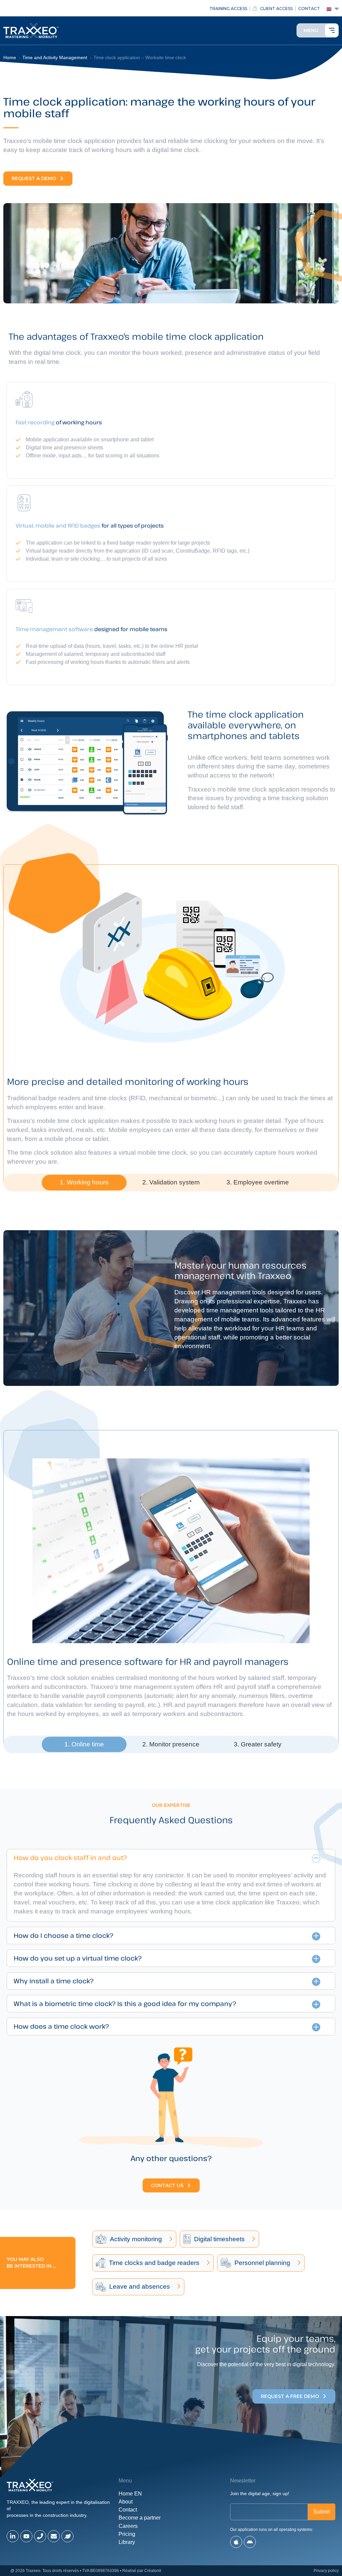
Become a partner (140, 2518)
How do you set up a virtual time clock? (78, 1958)
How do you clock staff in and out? (70, 1857)
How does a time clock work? (61, 2026)
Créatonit (153, 2571)
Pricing (127, 2534)
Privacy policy (326, 2571)
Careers (128, 2526)
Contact (128, 2510)
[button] (84, 1183)
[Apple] (236, 2542)
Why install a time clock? (54, 1981)
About (126, 2502)
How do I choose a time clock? (63, 1935)
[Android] (250, 2542)
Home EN (130, 2494)
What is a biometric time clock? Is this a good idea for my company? (125, 2003)
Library (127, 2542)
